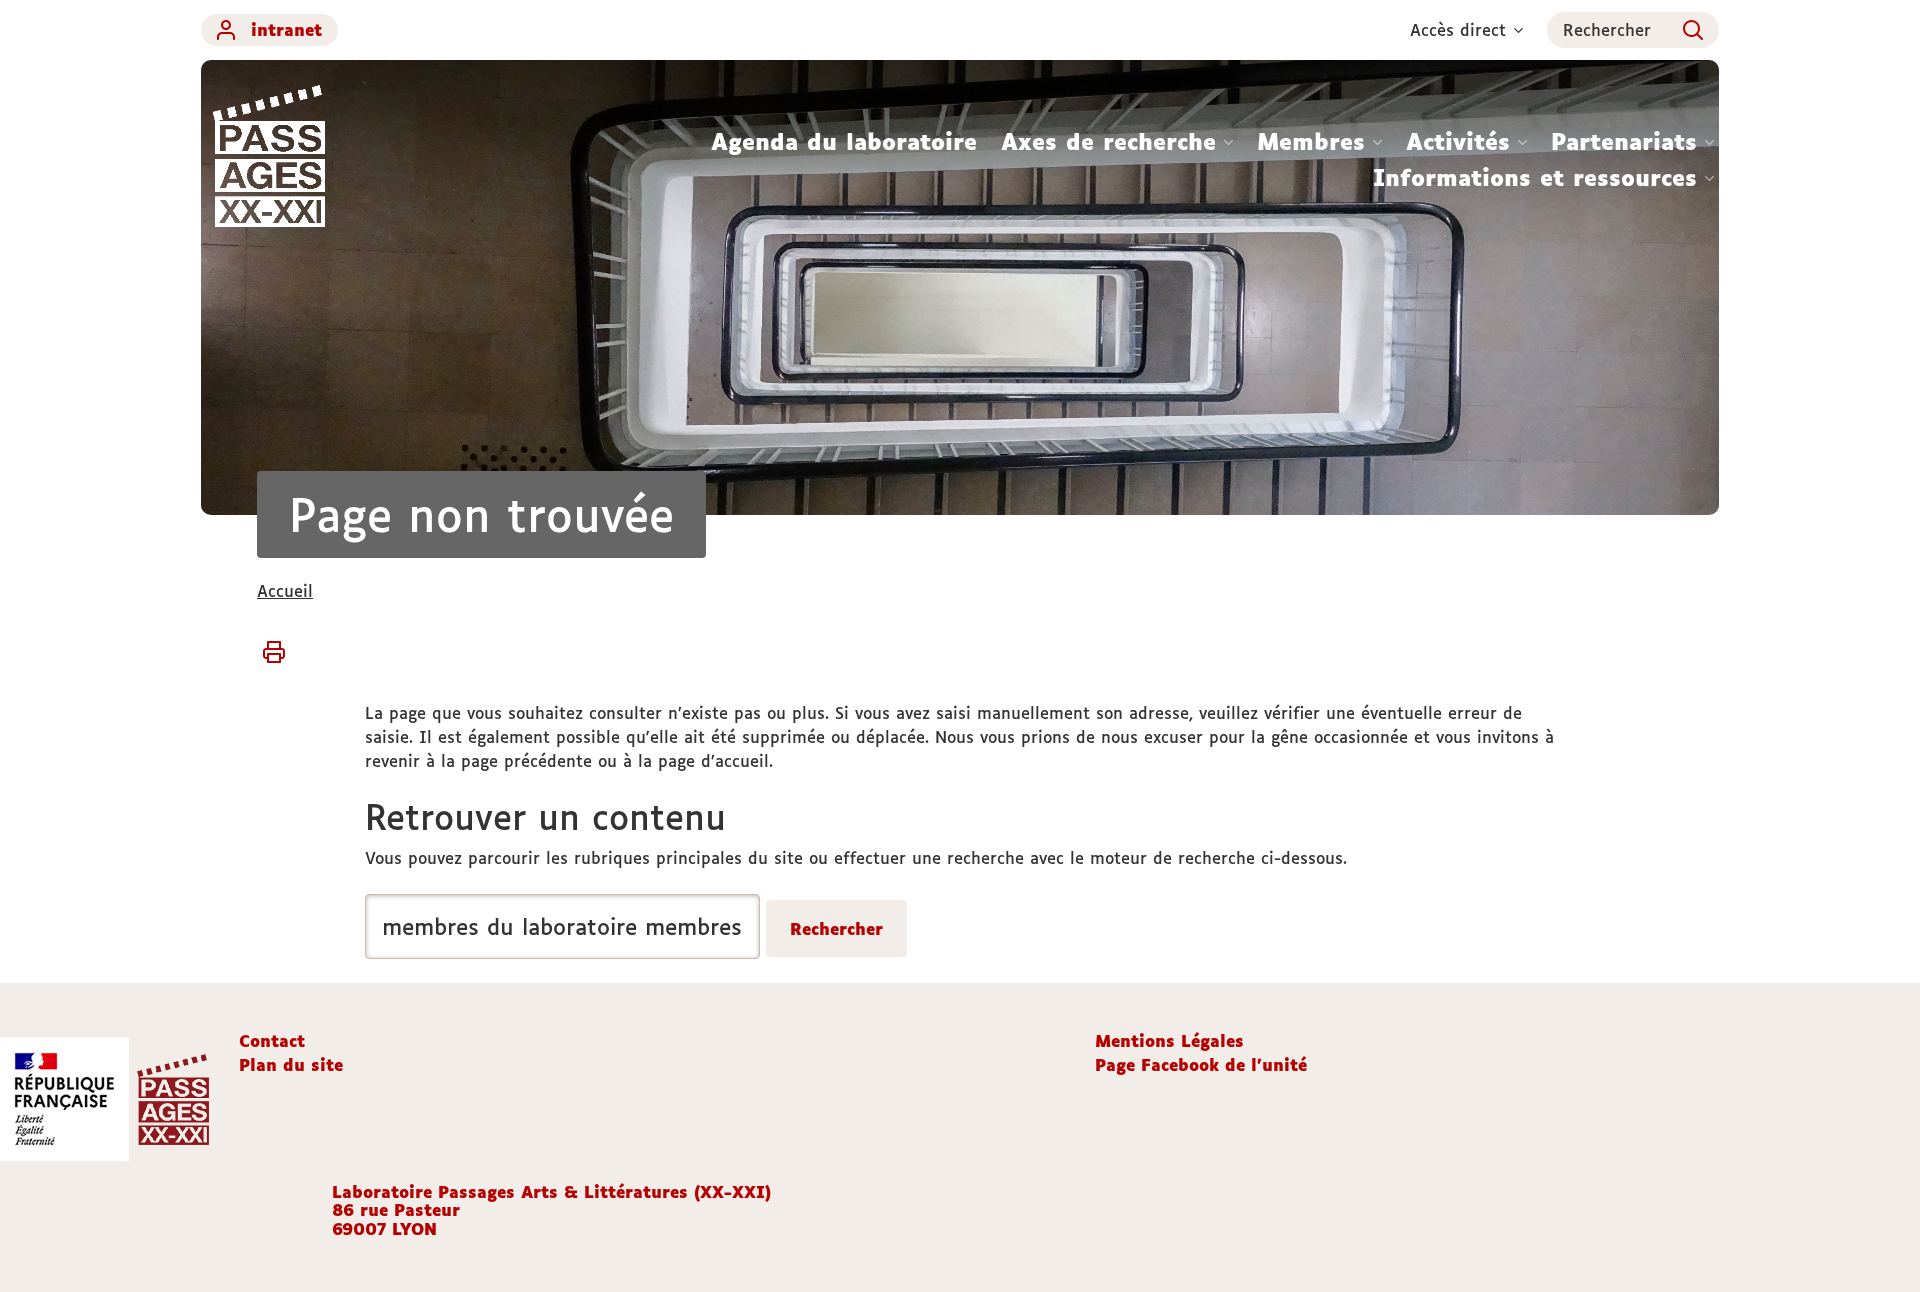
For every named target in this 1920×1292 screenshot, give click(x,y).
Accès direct (1458, 30)
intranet (286, 30)
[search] (562, 926)
